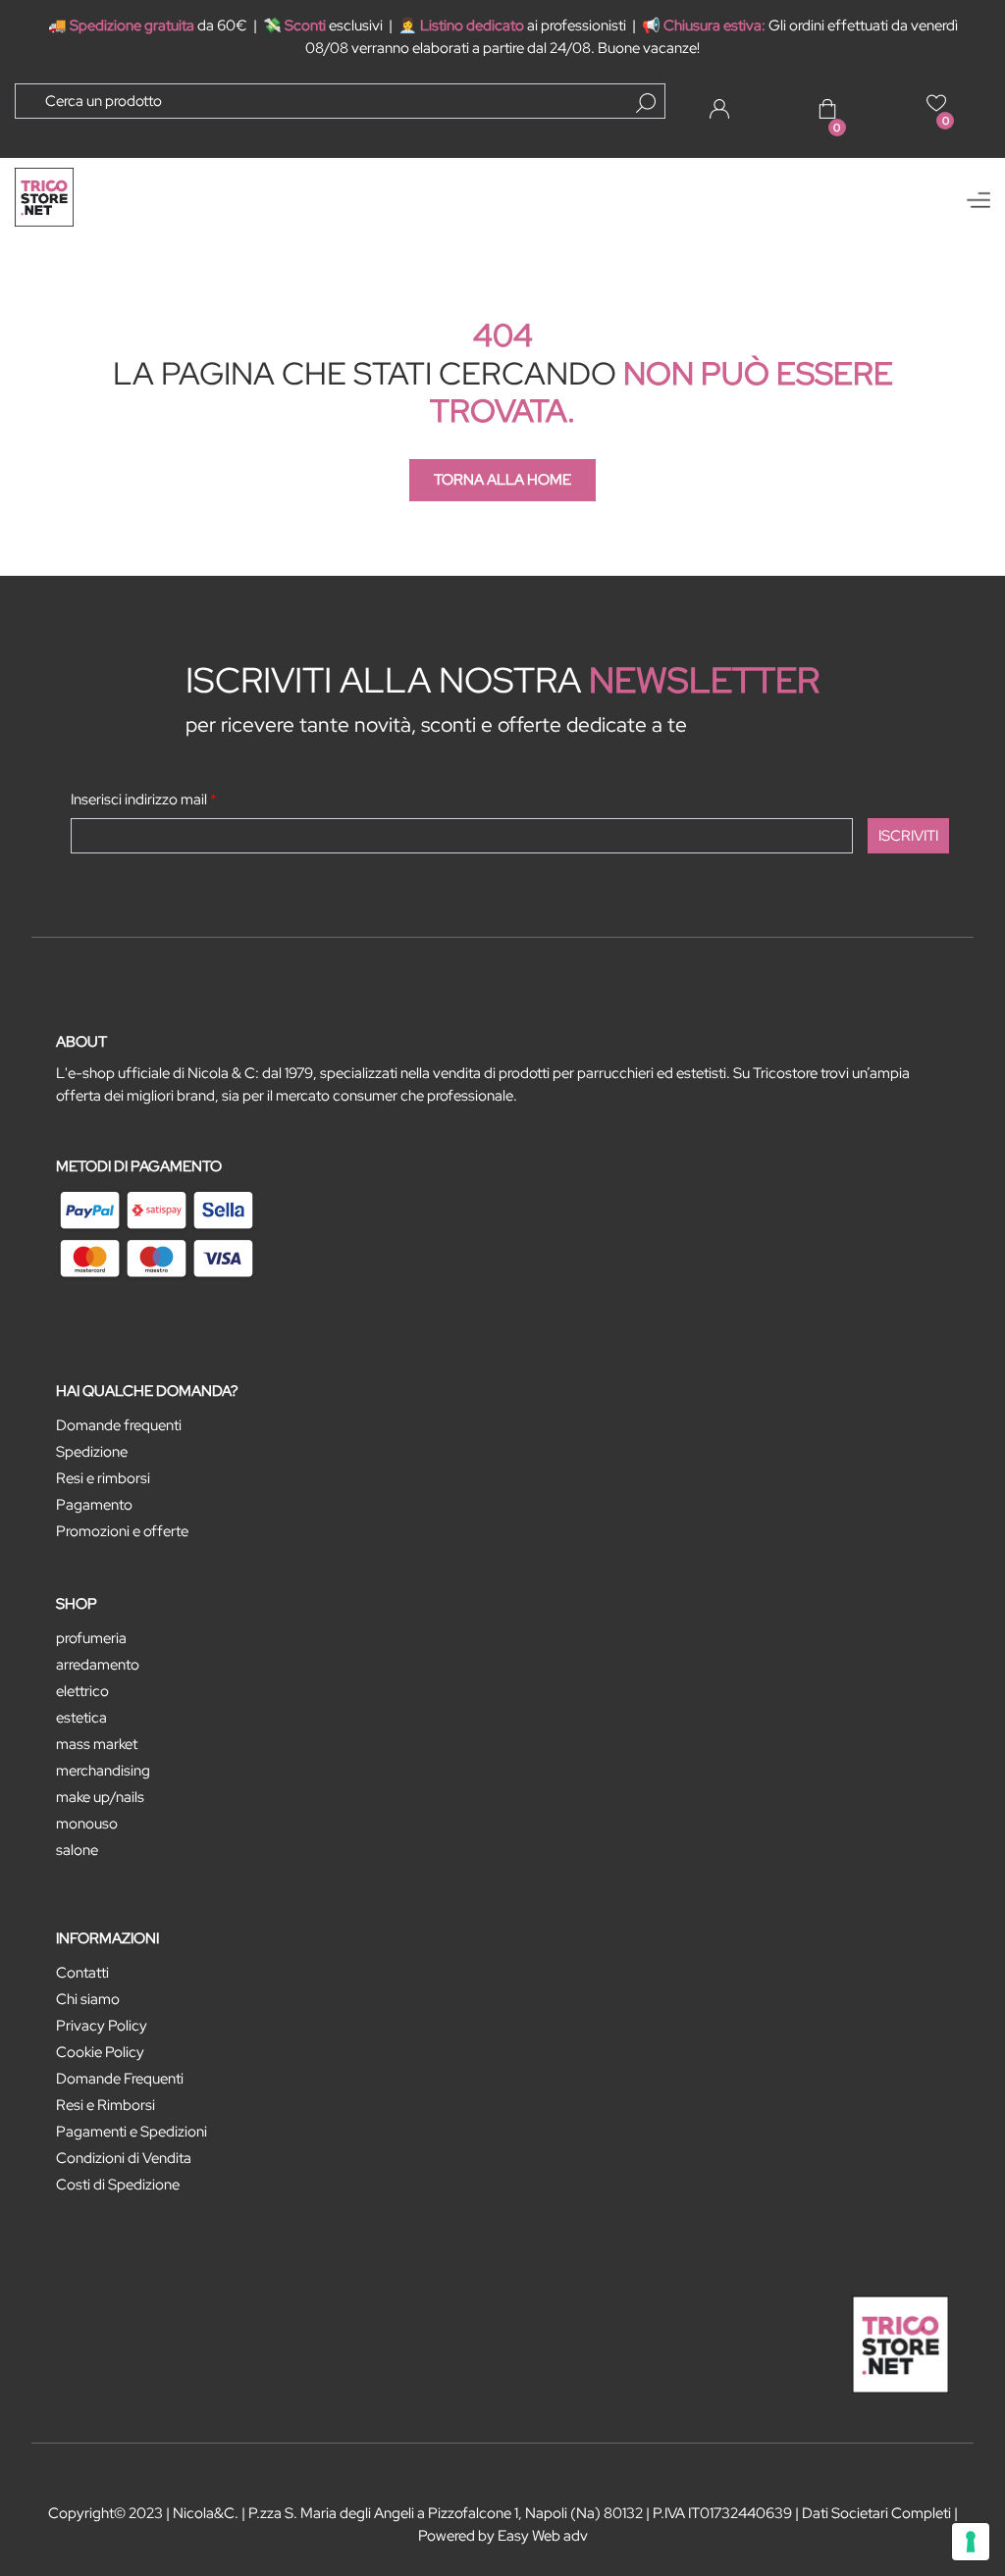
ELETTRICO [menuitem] (82, 1691)
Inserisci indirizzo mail (144, 799)
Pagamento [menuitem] (94, 1505)
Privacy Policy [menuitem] (102, 2026)
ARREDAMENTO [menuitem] (98, 1665)
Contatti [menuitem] (82, 1973)
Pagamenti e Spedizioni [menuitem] (132, 2132)
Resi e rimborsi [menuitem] (103, 1478)
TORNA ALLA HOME (502, 480)
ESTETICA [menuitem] (81, 1718)
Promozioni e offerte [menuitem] (122, 1531)
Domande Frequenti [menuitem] (120, 2079)
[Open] (979, 200)
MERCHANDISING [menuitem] (103, 1771)
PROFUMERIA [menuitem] (91, 1638)
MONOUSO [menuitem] (87, 1824)
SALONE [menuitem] (77, 1850)
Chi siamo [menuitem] (88, 1999)
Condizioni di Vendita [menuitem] (124, 2158)
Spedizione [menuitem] (92, 1452)
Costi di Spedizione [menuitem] (118, 2185)
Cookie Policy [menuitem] (100, 2052)
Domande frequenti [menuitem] (119, 1425)
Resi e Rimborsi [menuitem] (106, 2105)
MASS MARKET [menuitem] (97, 1744)
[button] (646, 103)
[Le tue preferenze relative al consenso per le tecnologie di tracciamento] (971, 2542)
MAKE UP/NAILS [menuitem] (100, 1797)
